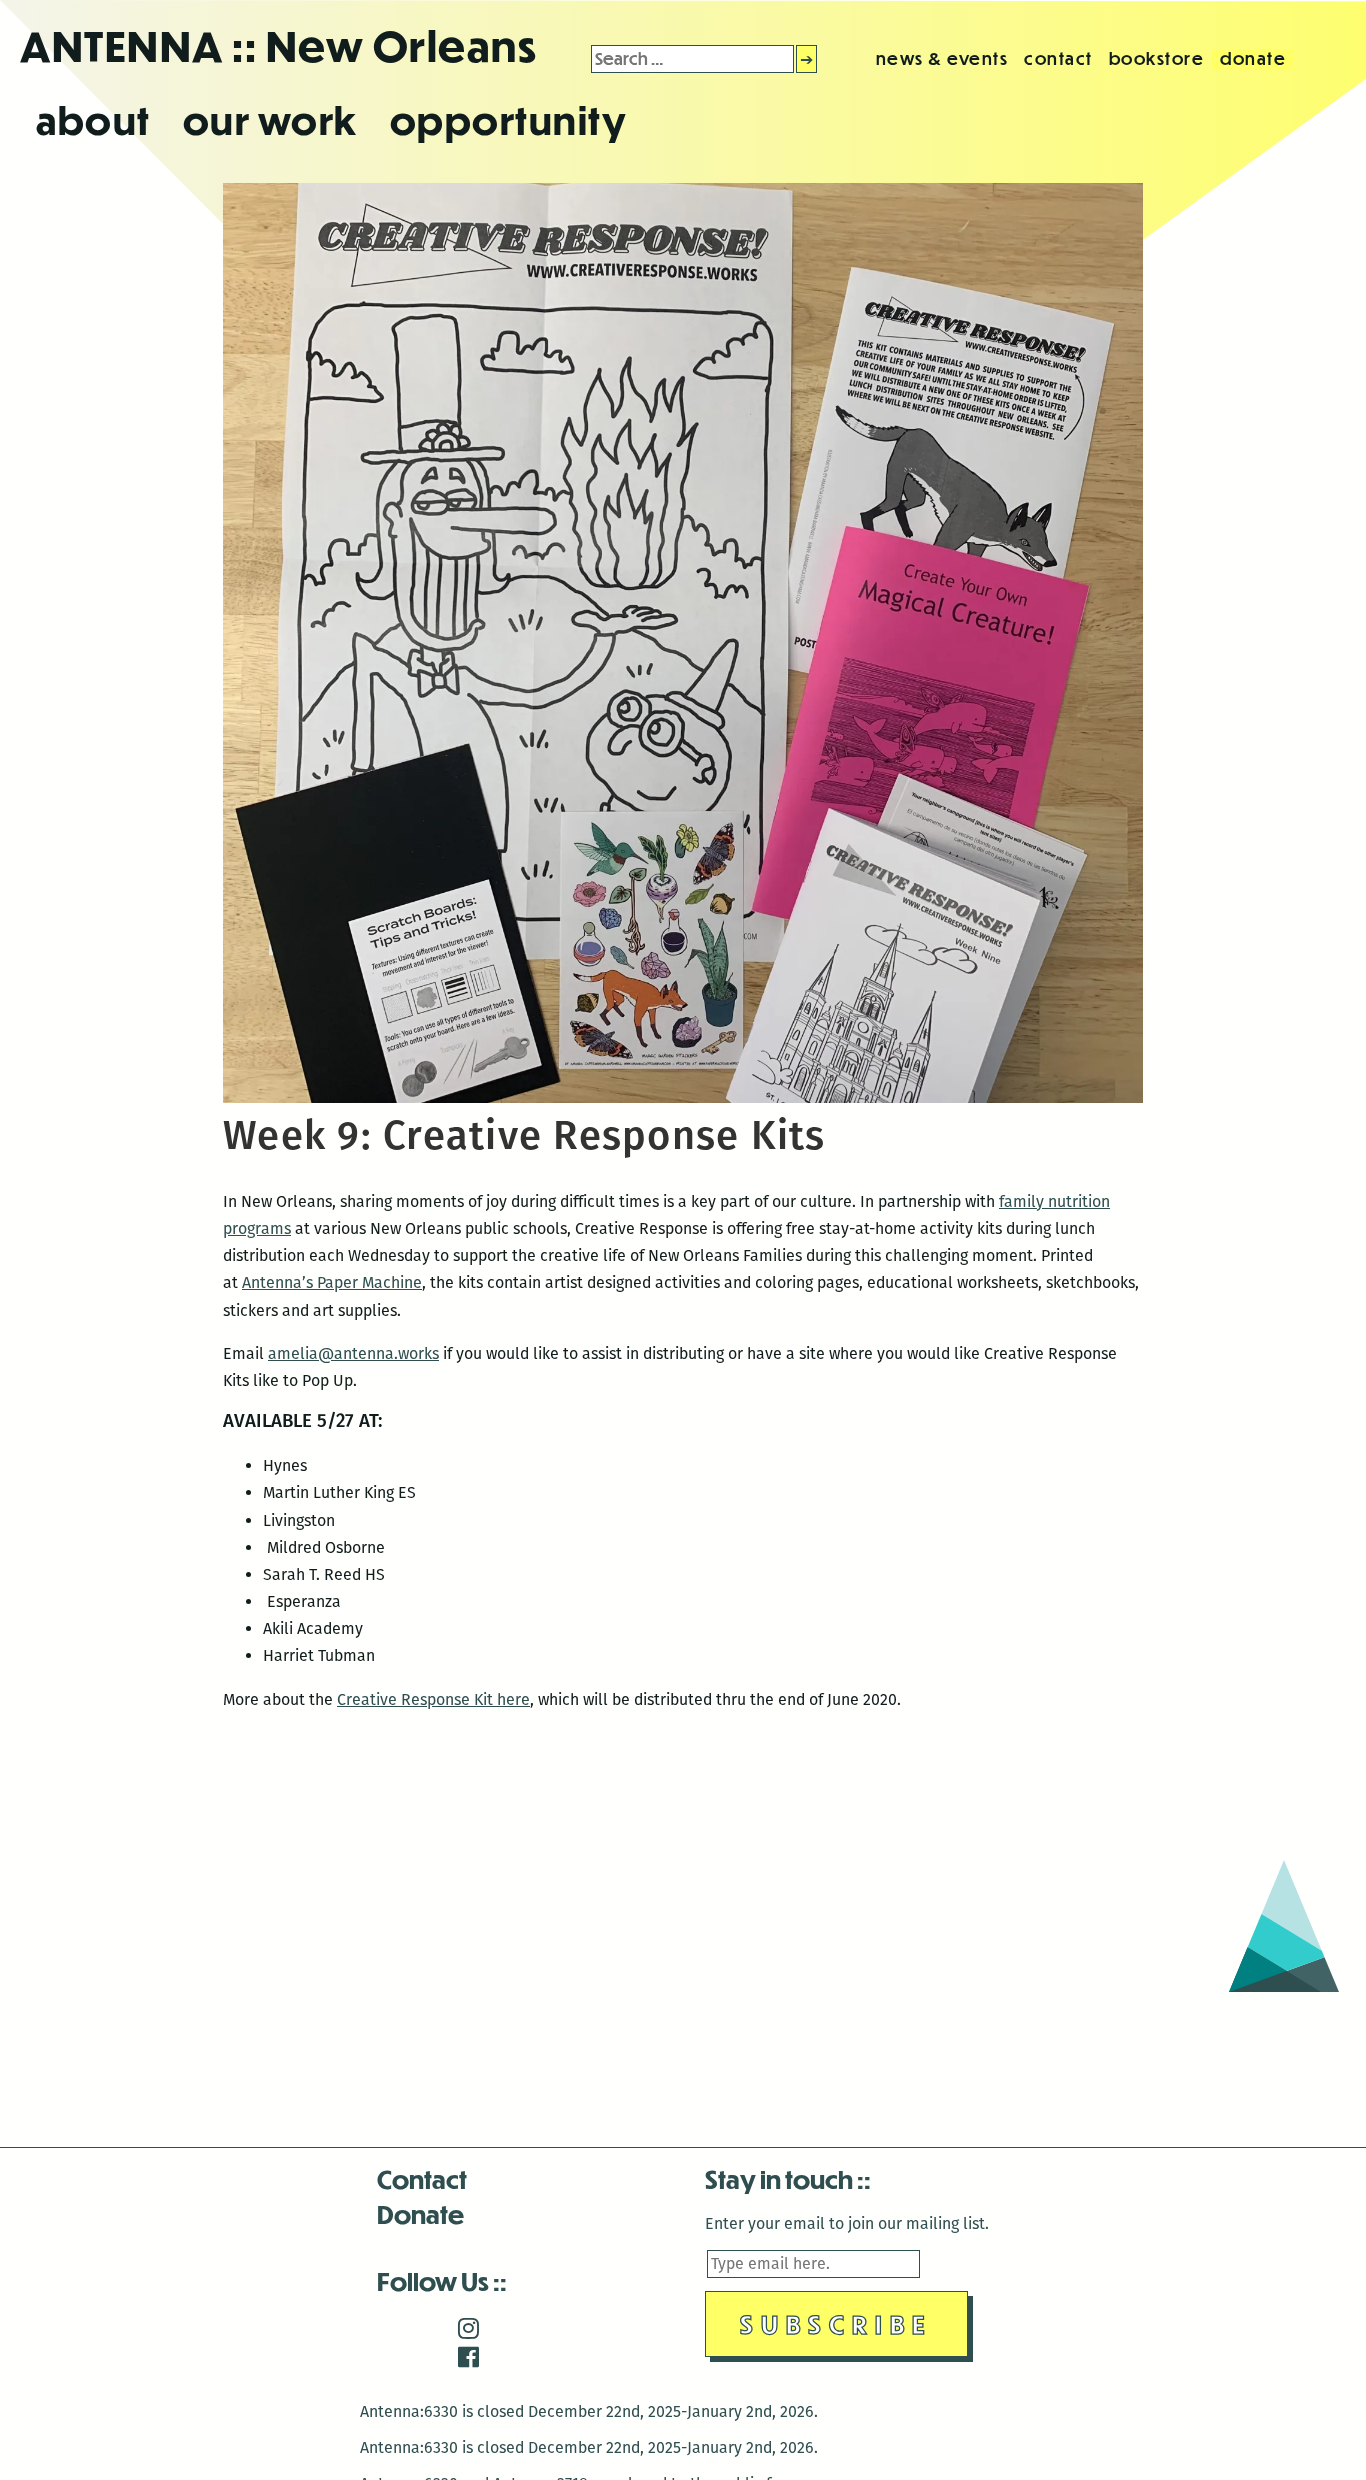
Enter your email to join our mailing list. (847, 2223)
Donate (420, 2213)
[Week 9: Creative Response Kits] (683, 1097)
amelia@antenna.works (353, 1353)
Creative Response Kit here (433, 1699)
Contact (422, 2178)
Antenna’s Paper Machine (332, 1282)
